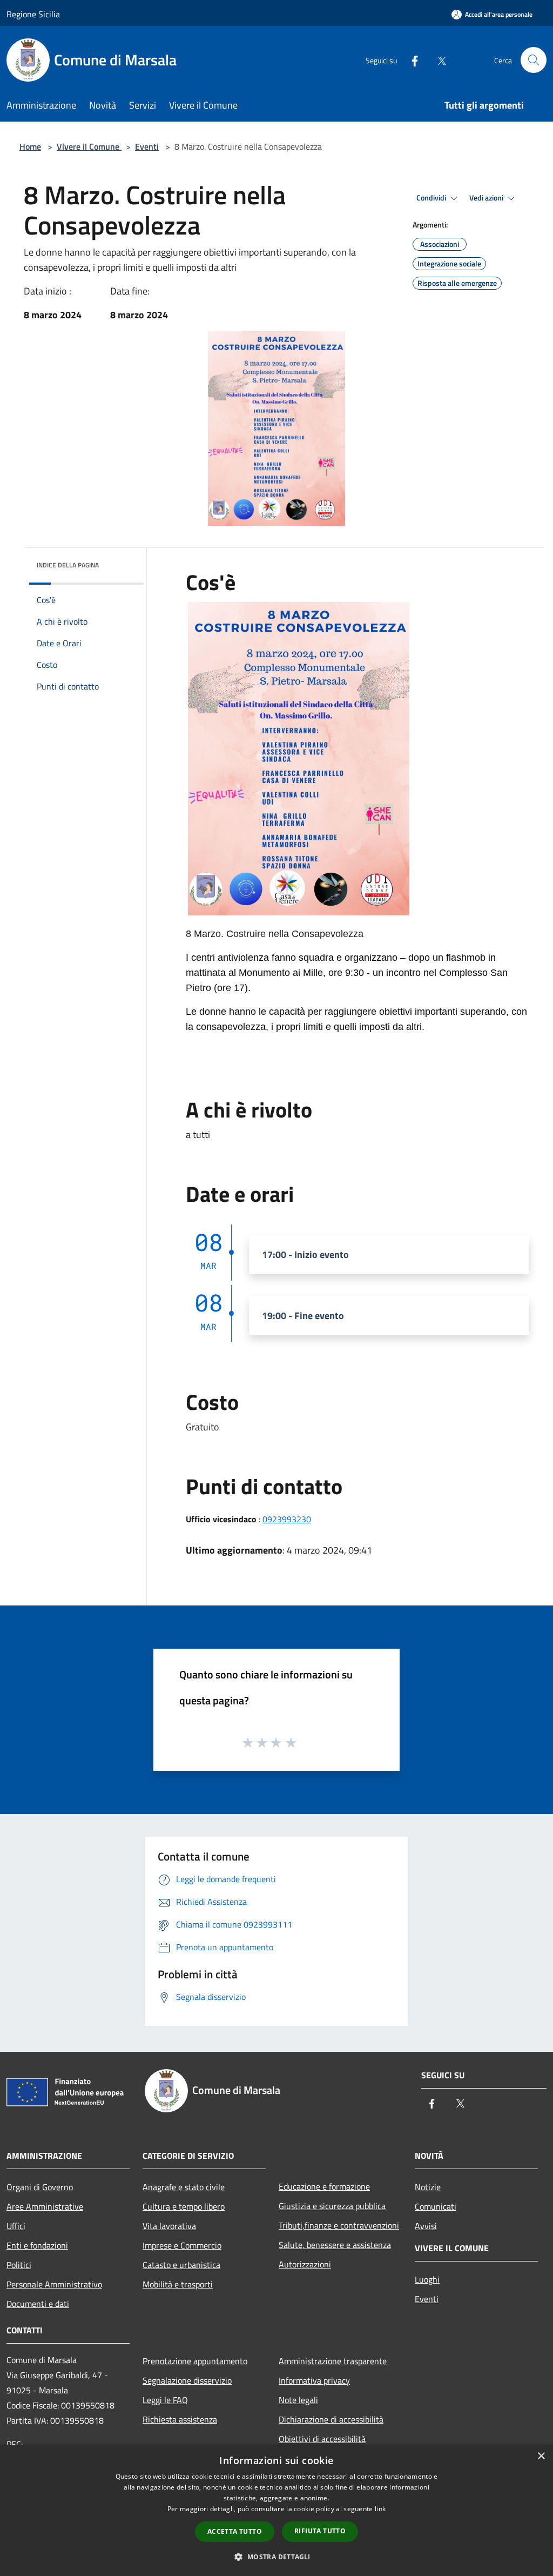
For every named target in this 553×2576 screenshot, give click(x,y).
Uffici (16, 2226)
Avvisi (426, 2226)
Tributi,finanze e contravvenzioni (339, 2225)
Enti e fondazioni (37, 2245)
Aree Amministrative (45, 2206)
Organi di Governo (40, 2187)
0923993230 (287, 1519)
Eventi (147, 146)
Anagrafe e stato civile (184, 2187)
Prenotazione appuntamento (195, 2361)
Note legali (298, 2400)
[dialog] (276, 2510)
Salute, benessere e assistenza (335, 2245)
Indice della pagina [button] (68, 565)
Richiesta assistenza (180, 2419)
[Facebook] (410, 60)
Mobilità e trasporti (178, 2284)
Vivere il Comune (89, 146)
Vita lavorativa (169, 2226)
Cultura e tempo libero (184, 2206)
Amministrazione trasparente (333, 2361)
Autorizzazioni (305, 2264)
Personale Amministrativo (54, 2284)
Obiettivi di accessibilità (322, 2439)
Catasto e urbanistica (181, 2265)
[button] (276, 2557)
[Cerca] (534, 60)
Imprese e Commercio (182, 2245)
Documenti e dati (38, 2304)
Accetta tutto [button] (235, 2531)
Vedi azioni (487, 198)
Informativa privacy (314, 2380)
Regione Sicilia (33, 14)
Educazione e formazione (324, 2186)
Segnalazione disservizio (187, 2380)
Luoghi (427, 2279)
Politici (19, 2265)
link (380, 2509)
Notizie (428, 2187)
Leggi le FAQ (165, 2400)
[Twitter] (437, 60)
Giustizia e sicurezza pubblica (332, 2206)
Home (30, 146)
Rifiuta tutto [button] (320, 2531)
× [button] (541, 2456)
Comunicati (436, 2206)
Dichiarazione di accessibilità (331, 2419)
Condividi (432, 198)
